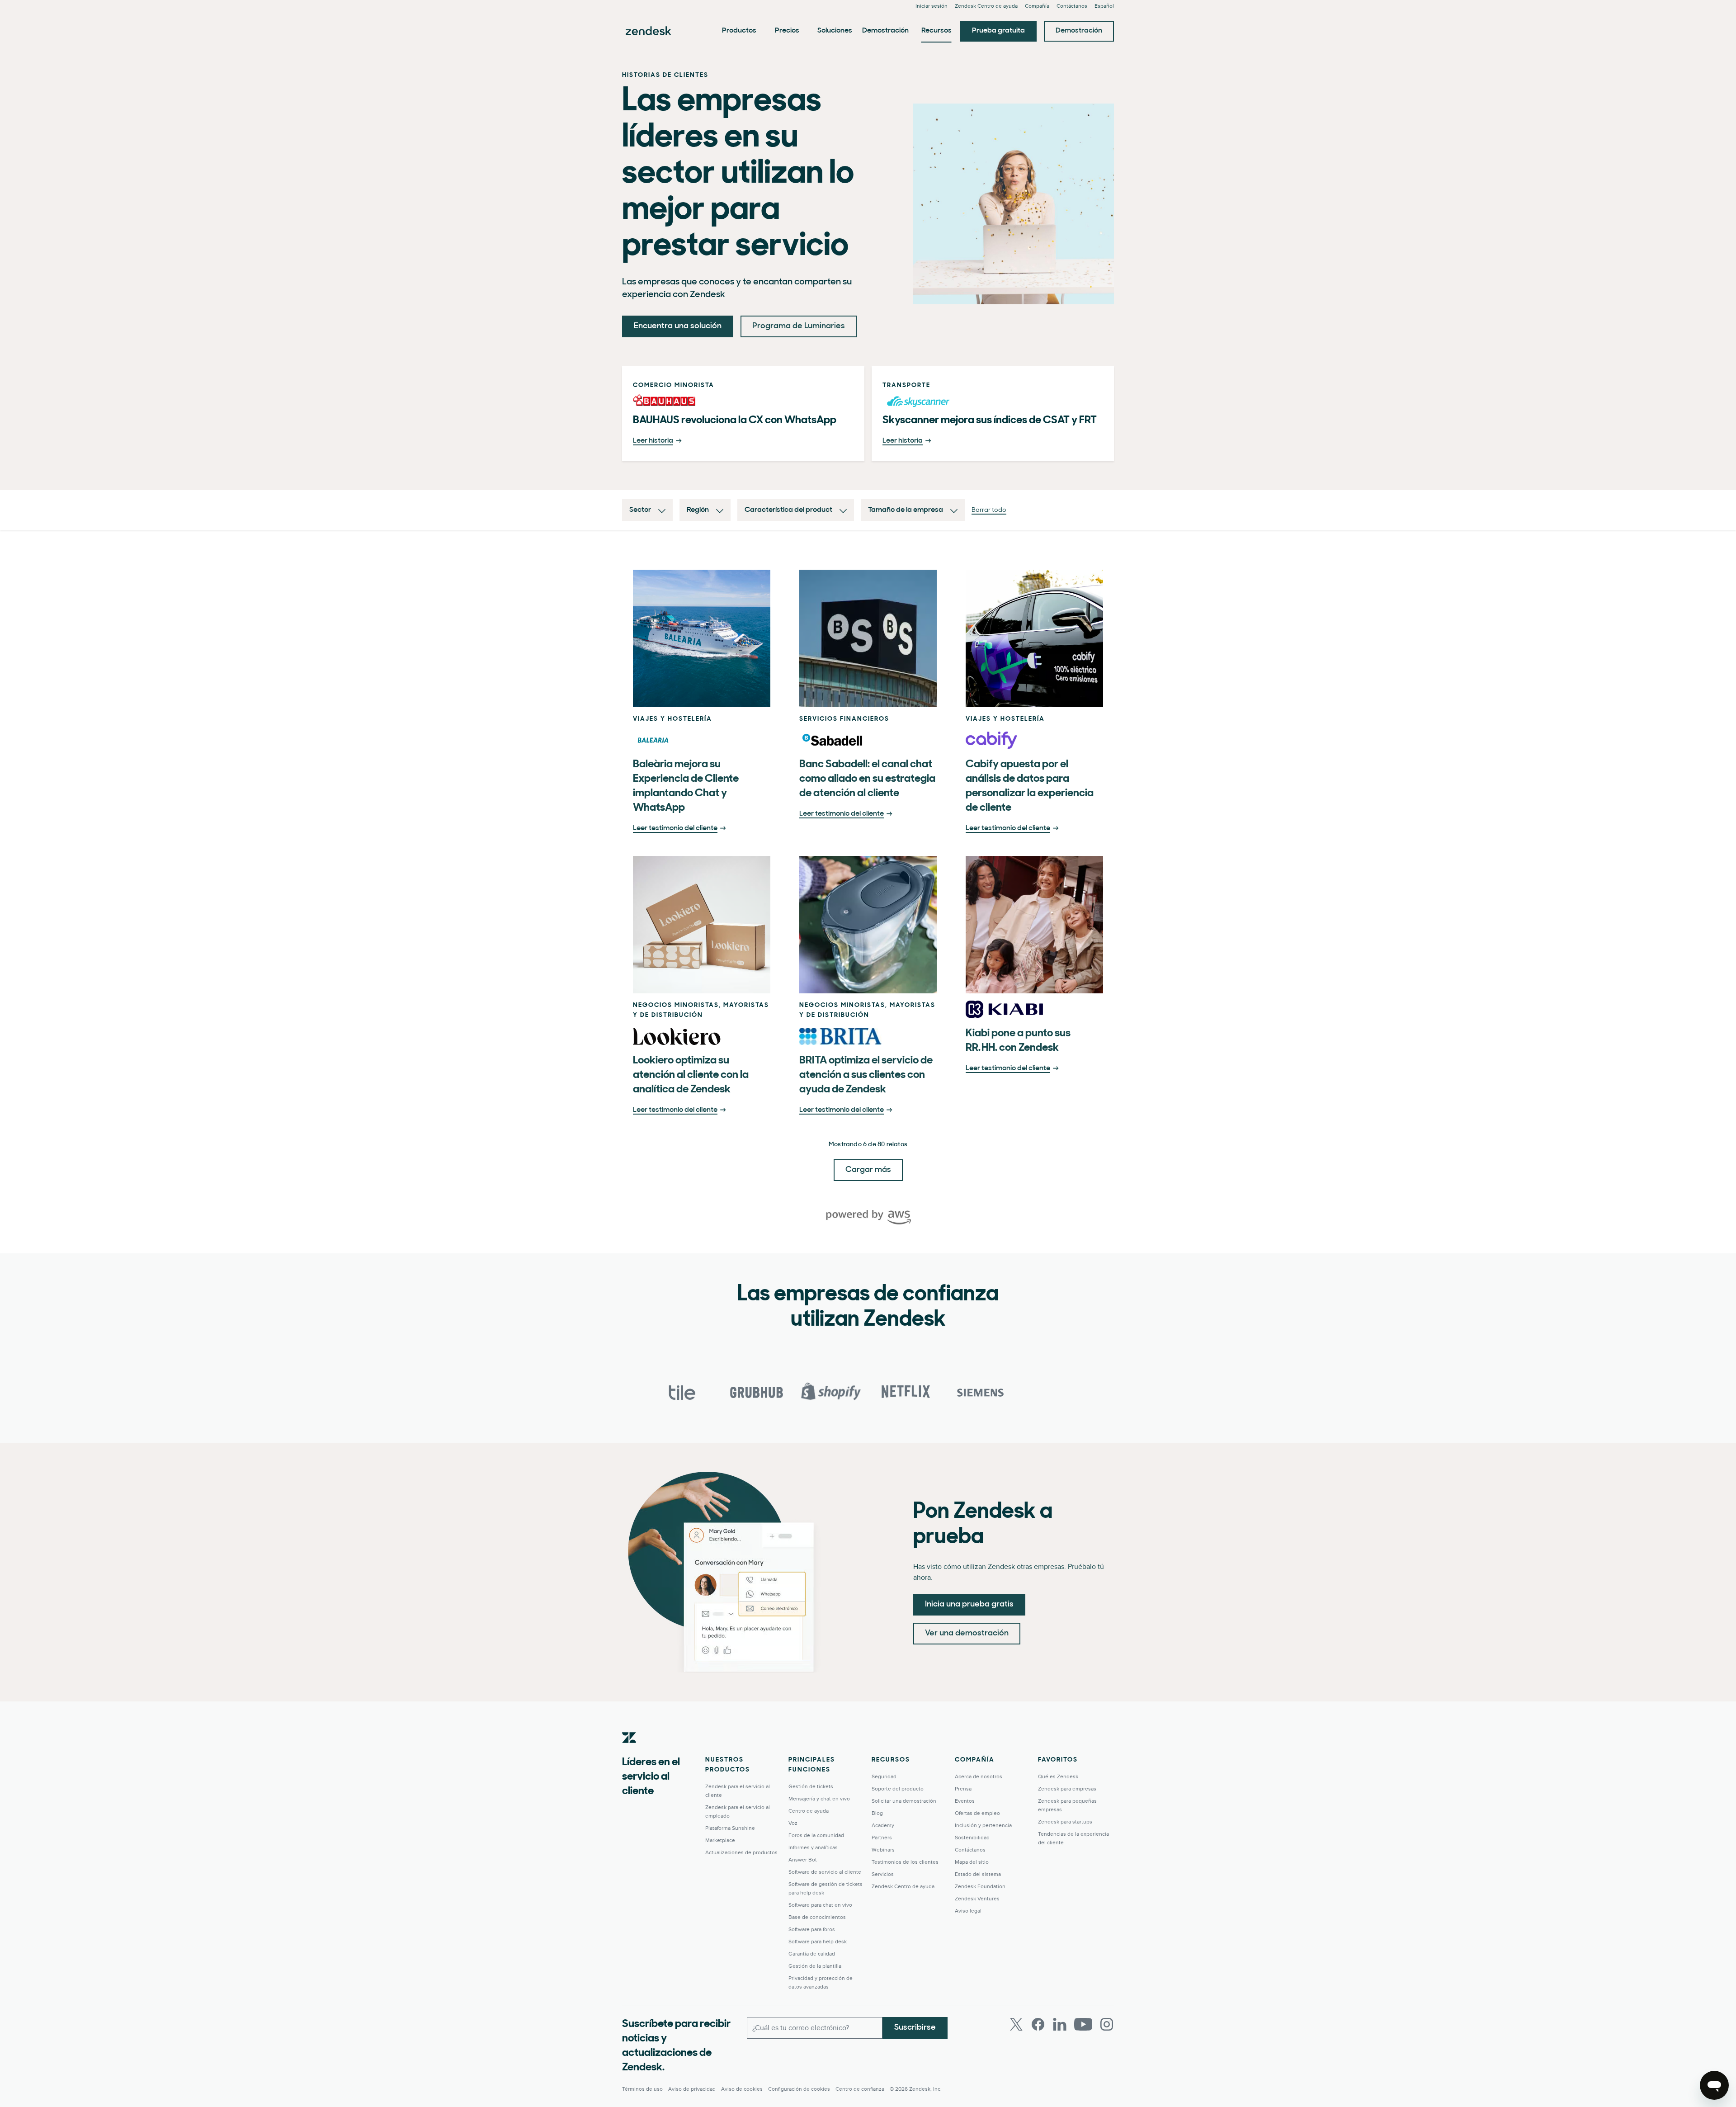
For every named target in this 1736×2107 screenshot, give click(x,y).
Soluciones (835, 31)
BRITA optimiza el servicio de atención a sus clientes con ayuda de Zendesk (866, 1075)
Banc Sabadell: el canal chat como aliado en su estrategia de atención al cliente (867, 779)
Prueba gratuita (998, 31)
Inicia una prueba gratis (969, 1605)
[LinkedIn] (1060, 2024)
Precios (787, 31)
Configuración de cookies (799, 2089)
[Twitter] (1016, 2024)
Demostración (885, 31)
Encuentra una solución (678, 326)
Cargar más (868, 1170)
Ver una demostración (967, 1634)
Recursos (936, 31)
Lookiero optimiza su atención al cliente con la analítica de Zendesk (691, 1075)
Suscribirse (915, 2028)
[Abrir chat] (1714, 2085)
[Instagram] (1107, 2024)
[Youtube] (1083, 2024)
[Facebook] (1038, 2024)
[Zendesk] (629, 1752)
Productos (739, 31)
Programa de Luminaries (799, 326)
